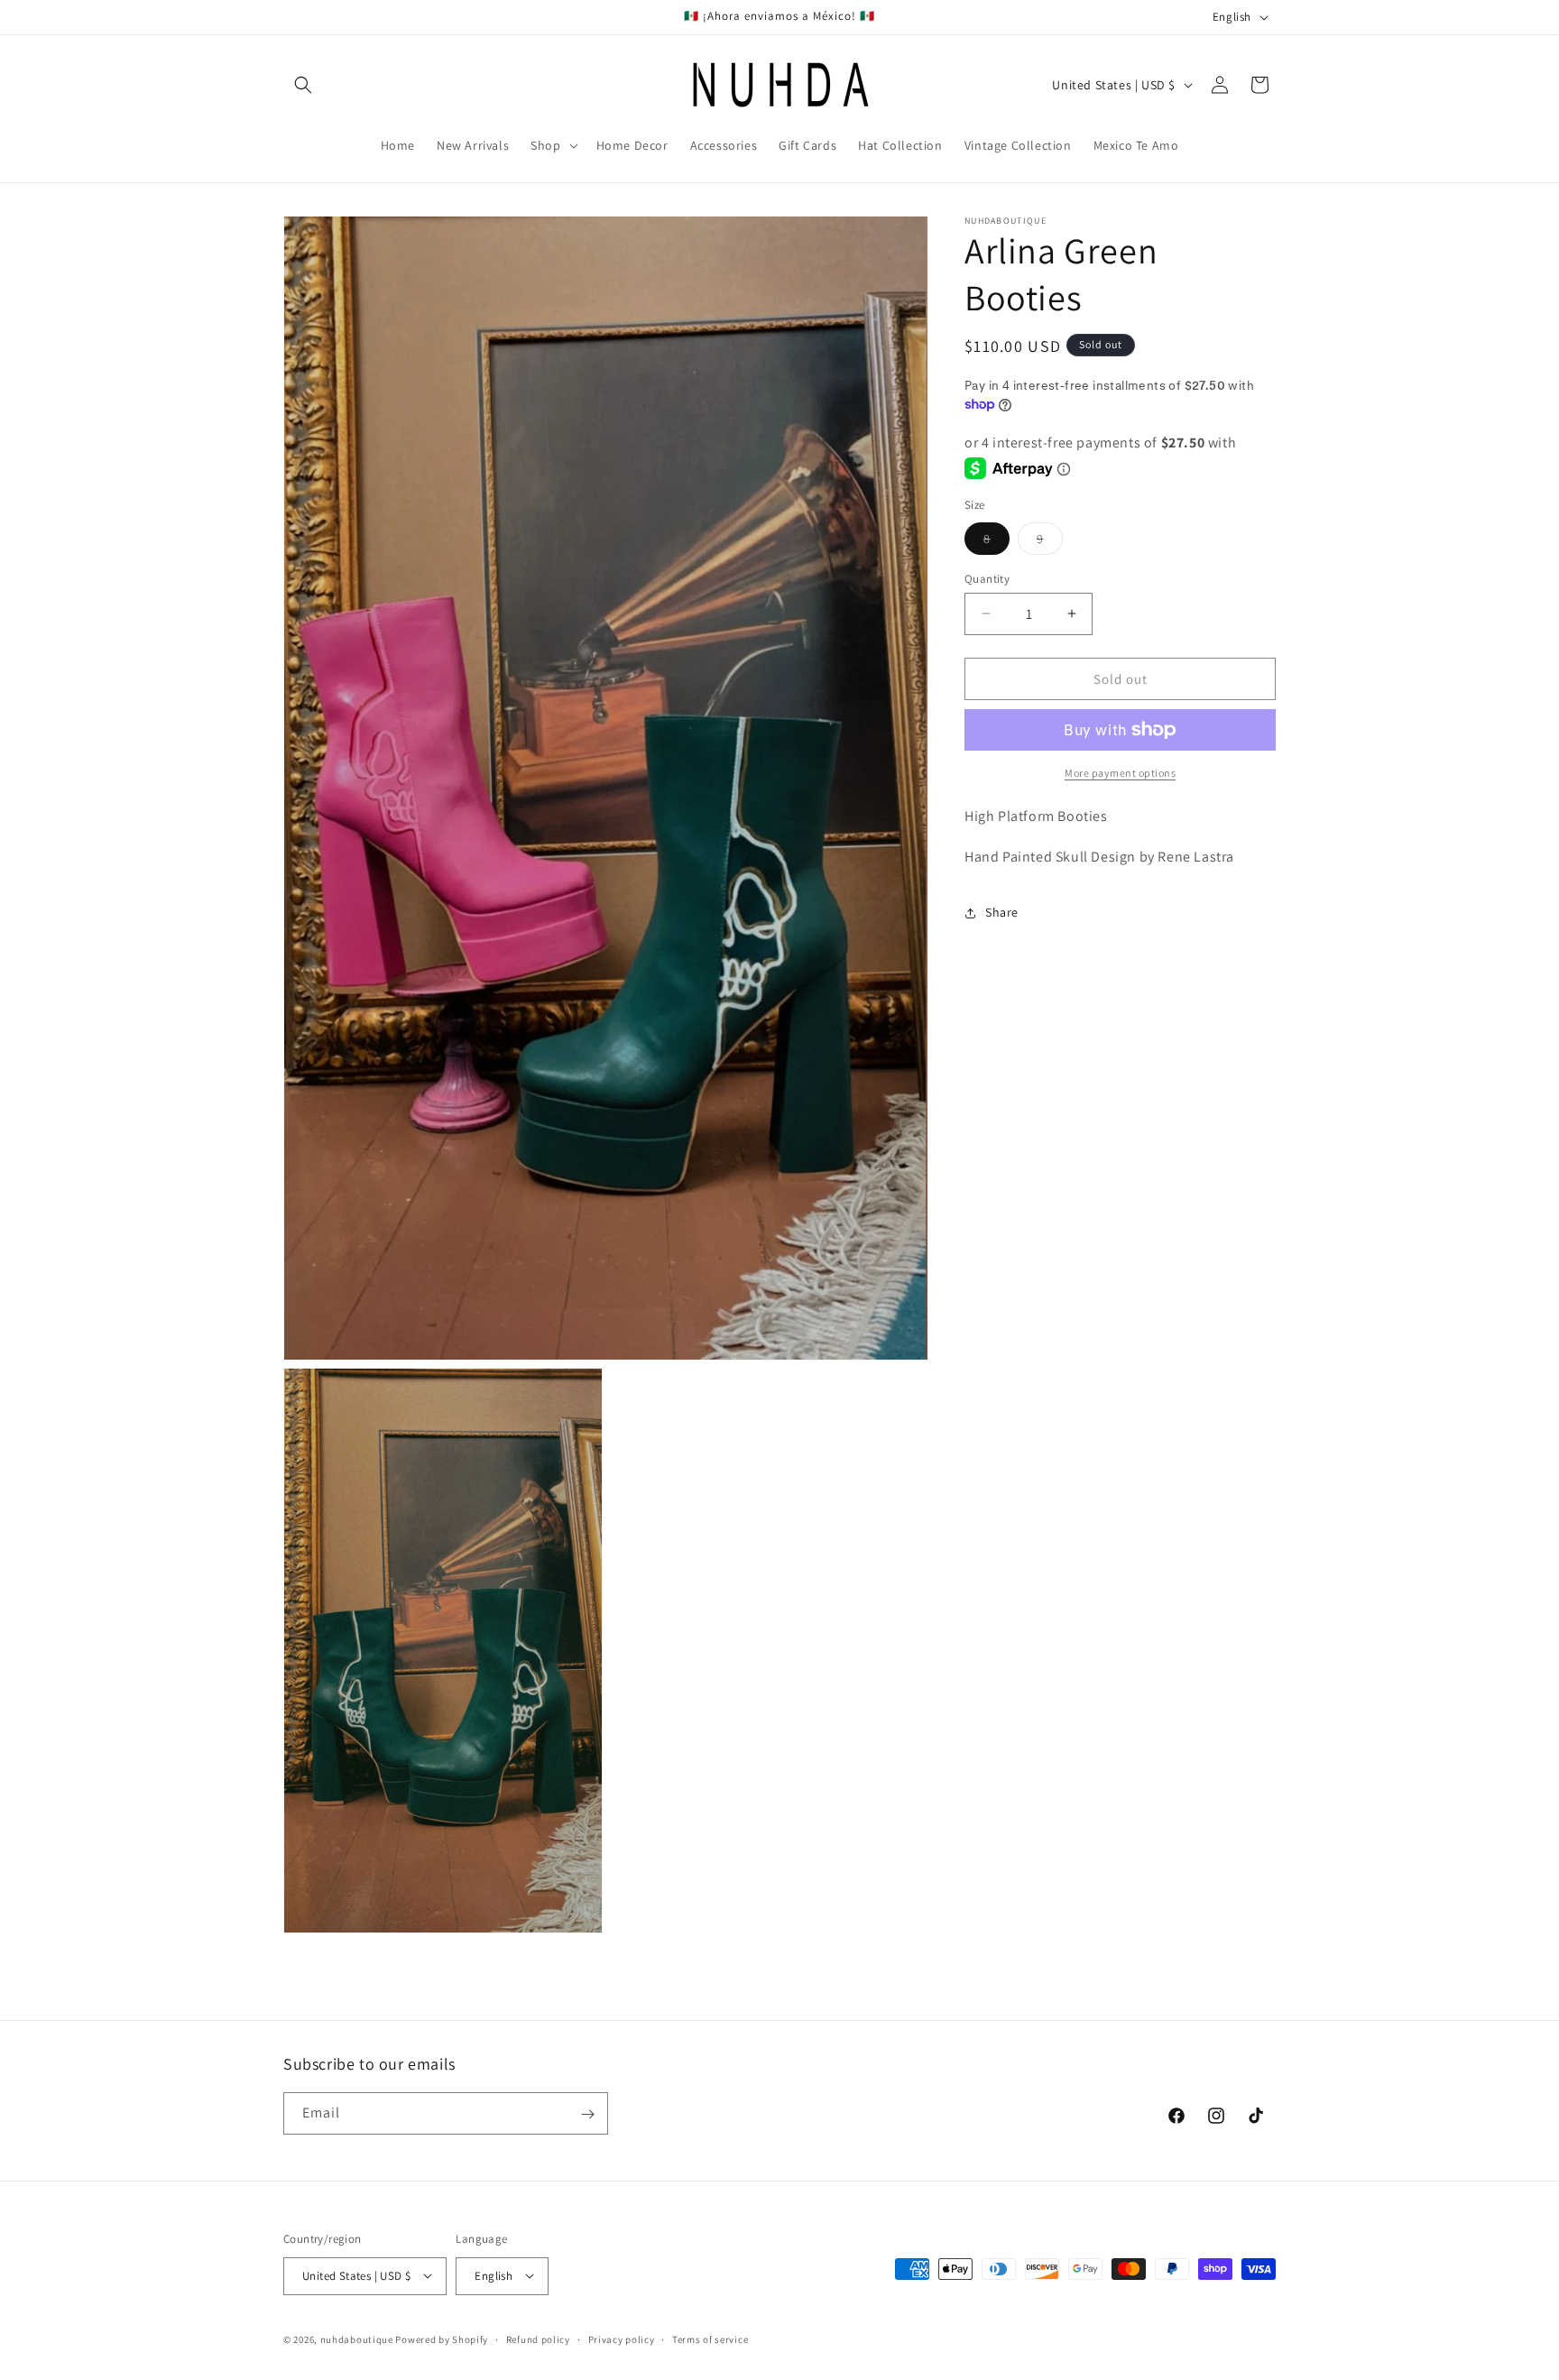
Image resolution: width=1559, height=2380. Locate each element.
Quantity (987, 578)
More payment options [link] (1120, 773)
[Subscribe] (587, 2114)
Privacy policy (622, 2338)
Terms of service (710, 2338)
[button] (303, 85)
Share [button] (1002, 912)
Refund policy (538, 2338)
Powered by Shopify (442, 2338)
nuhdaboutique (357, 2338)
